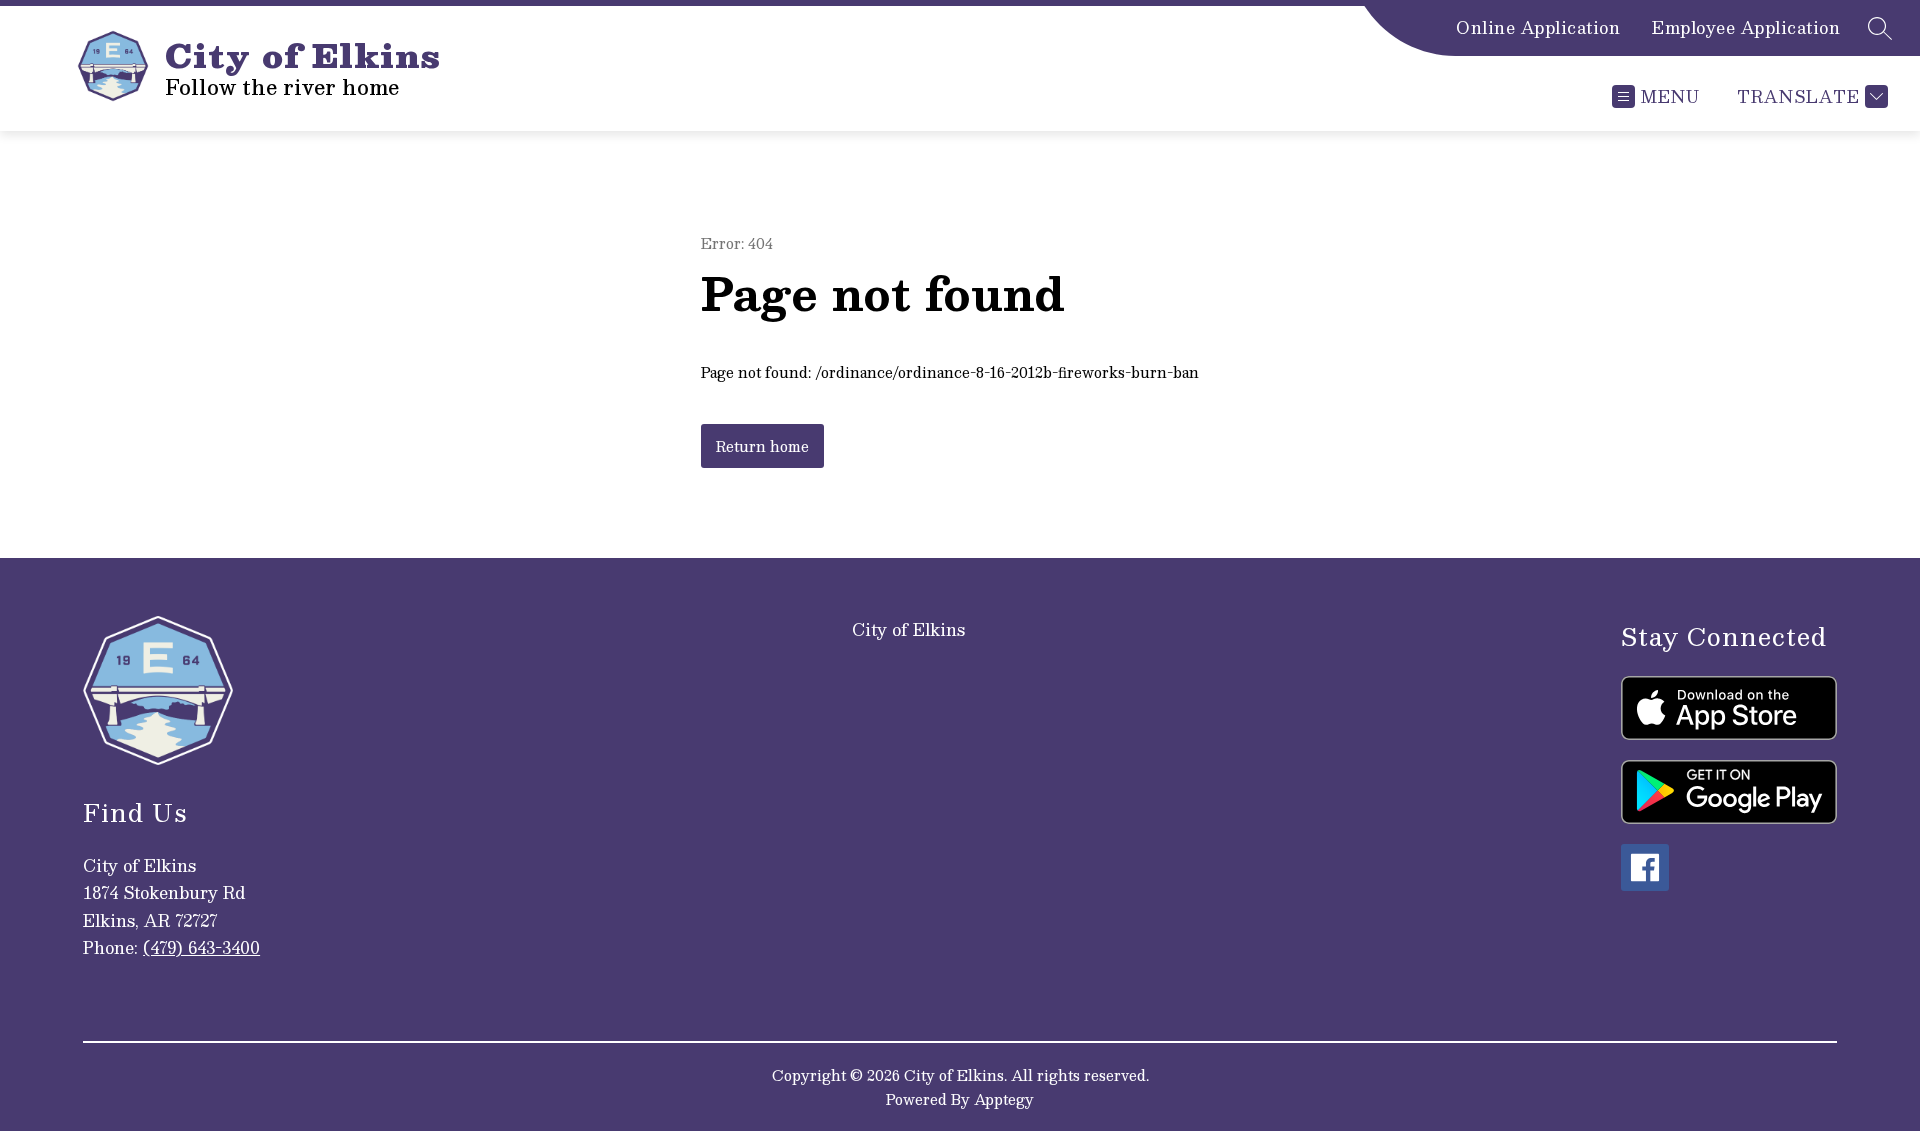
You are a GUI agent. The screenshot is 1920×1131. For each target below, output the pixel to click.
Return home (762, 446)
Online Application (1538, 28)
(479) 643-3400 (201, 947)
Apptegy (1004, 1099)
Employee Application (1746, 28)
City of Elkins (908, 629)
